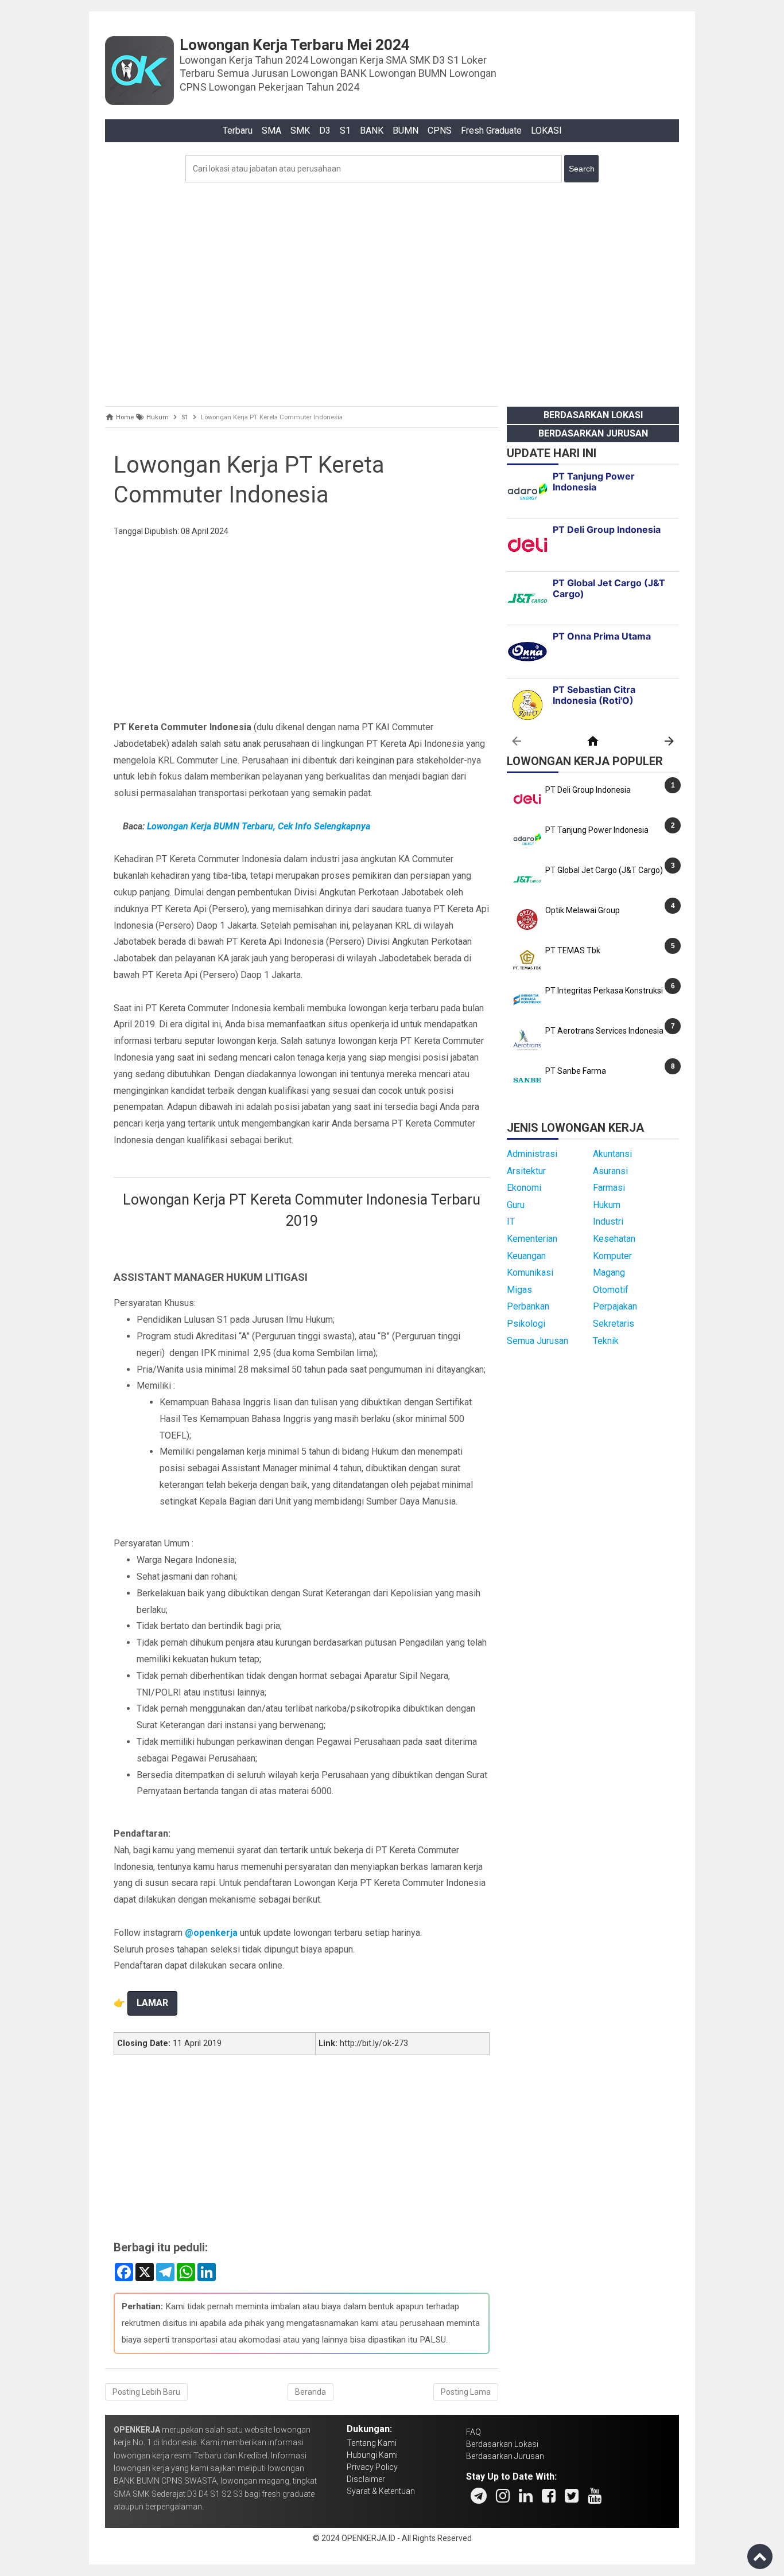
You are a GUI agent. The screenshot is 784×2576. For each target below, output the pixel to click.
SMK (300, 130)
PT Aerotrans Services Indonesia (604, 1031)
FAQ (473, 2432)
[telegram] (479, 2496)
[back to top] (760, 2556)
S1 (345, 130)
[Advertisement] (392, 291)
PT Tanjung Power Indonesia (597, 830)
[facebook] (549, 2496)
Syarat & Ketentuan (381, 2491)
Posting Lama (466, 2392)
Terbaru (238, 130)
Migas (519, 1290)
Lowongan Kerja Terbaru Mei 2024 (295, 45)
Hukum (607, 1205)
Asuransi (610, 1171)
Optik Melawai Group (583, 910)
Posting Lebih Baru (146, 2392)
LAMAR (152, 2003)
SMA (271, 130)
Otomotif (611, 1290)
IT (511, 1221)
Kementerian (532, 1239)
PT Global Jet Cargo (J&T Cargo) (604, 870)
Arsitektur (526, 1171)
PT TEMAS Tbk (573, 950)
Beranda (311, 2392)
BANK (372, 130)
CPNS (440, 130)
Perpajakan (615, 1306)
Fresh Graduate (491, 130)
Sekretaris (614, 1324)
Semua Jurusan (537, 1341)
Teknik (606, 1341)
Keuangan (526, 1256)
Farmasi (609, 1188)
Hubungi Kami (372, 2455)
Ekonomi (524, 1188)
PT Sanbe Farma (576, 1071)
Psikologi (526, 1324)
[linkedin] (526, 2496)
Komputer (612, 1256)
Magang (609, 1273)
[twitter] (572, 2496)
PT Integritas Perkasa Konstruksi (604, 991)
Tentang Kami (372, 2443)
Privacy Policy (372, 2467)
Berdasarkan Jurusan (593, 433)
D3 (325, 130)
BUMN (405, 130)
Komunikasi (530, 1273)
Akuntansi (612, 1154)
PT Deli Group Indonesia (588, 790)
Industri (608, 1221)
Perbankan (528, 1306)
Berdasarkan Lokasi (593, 415)
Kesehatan (614, 1239)
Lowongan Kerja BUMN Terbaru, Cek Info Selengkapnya (259, 826)
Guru (516, 1205)
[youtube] (595, 2496)
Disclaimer (366, 2479)
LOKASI (546, 130)
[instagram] (503, 2496)
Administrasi (532, 1154)
